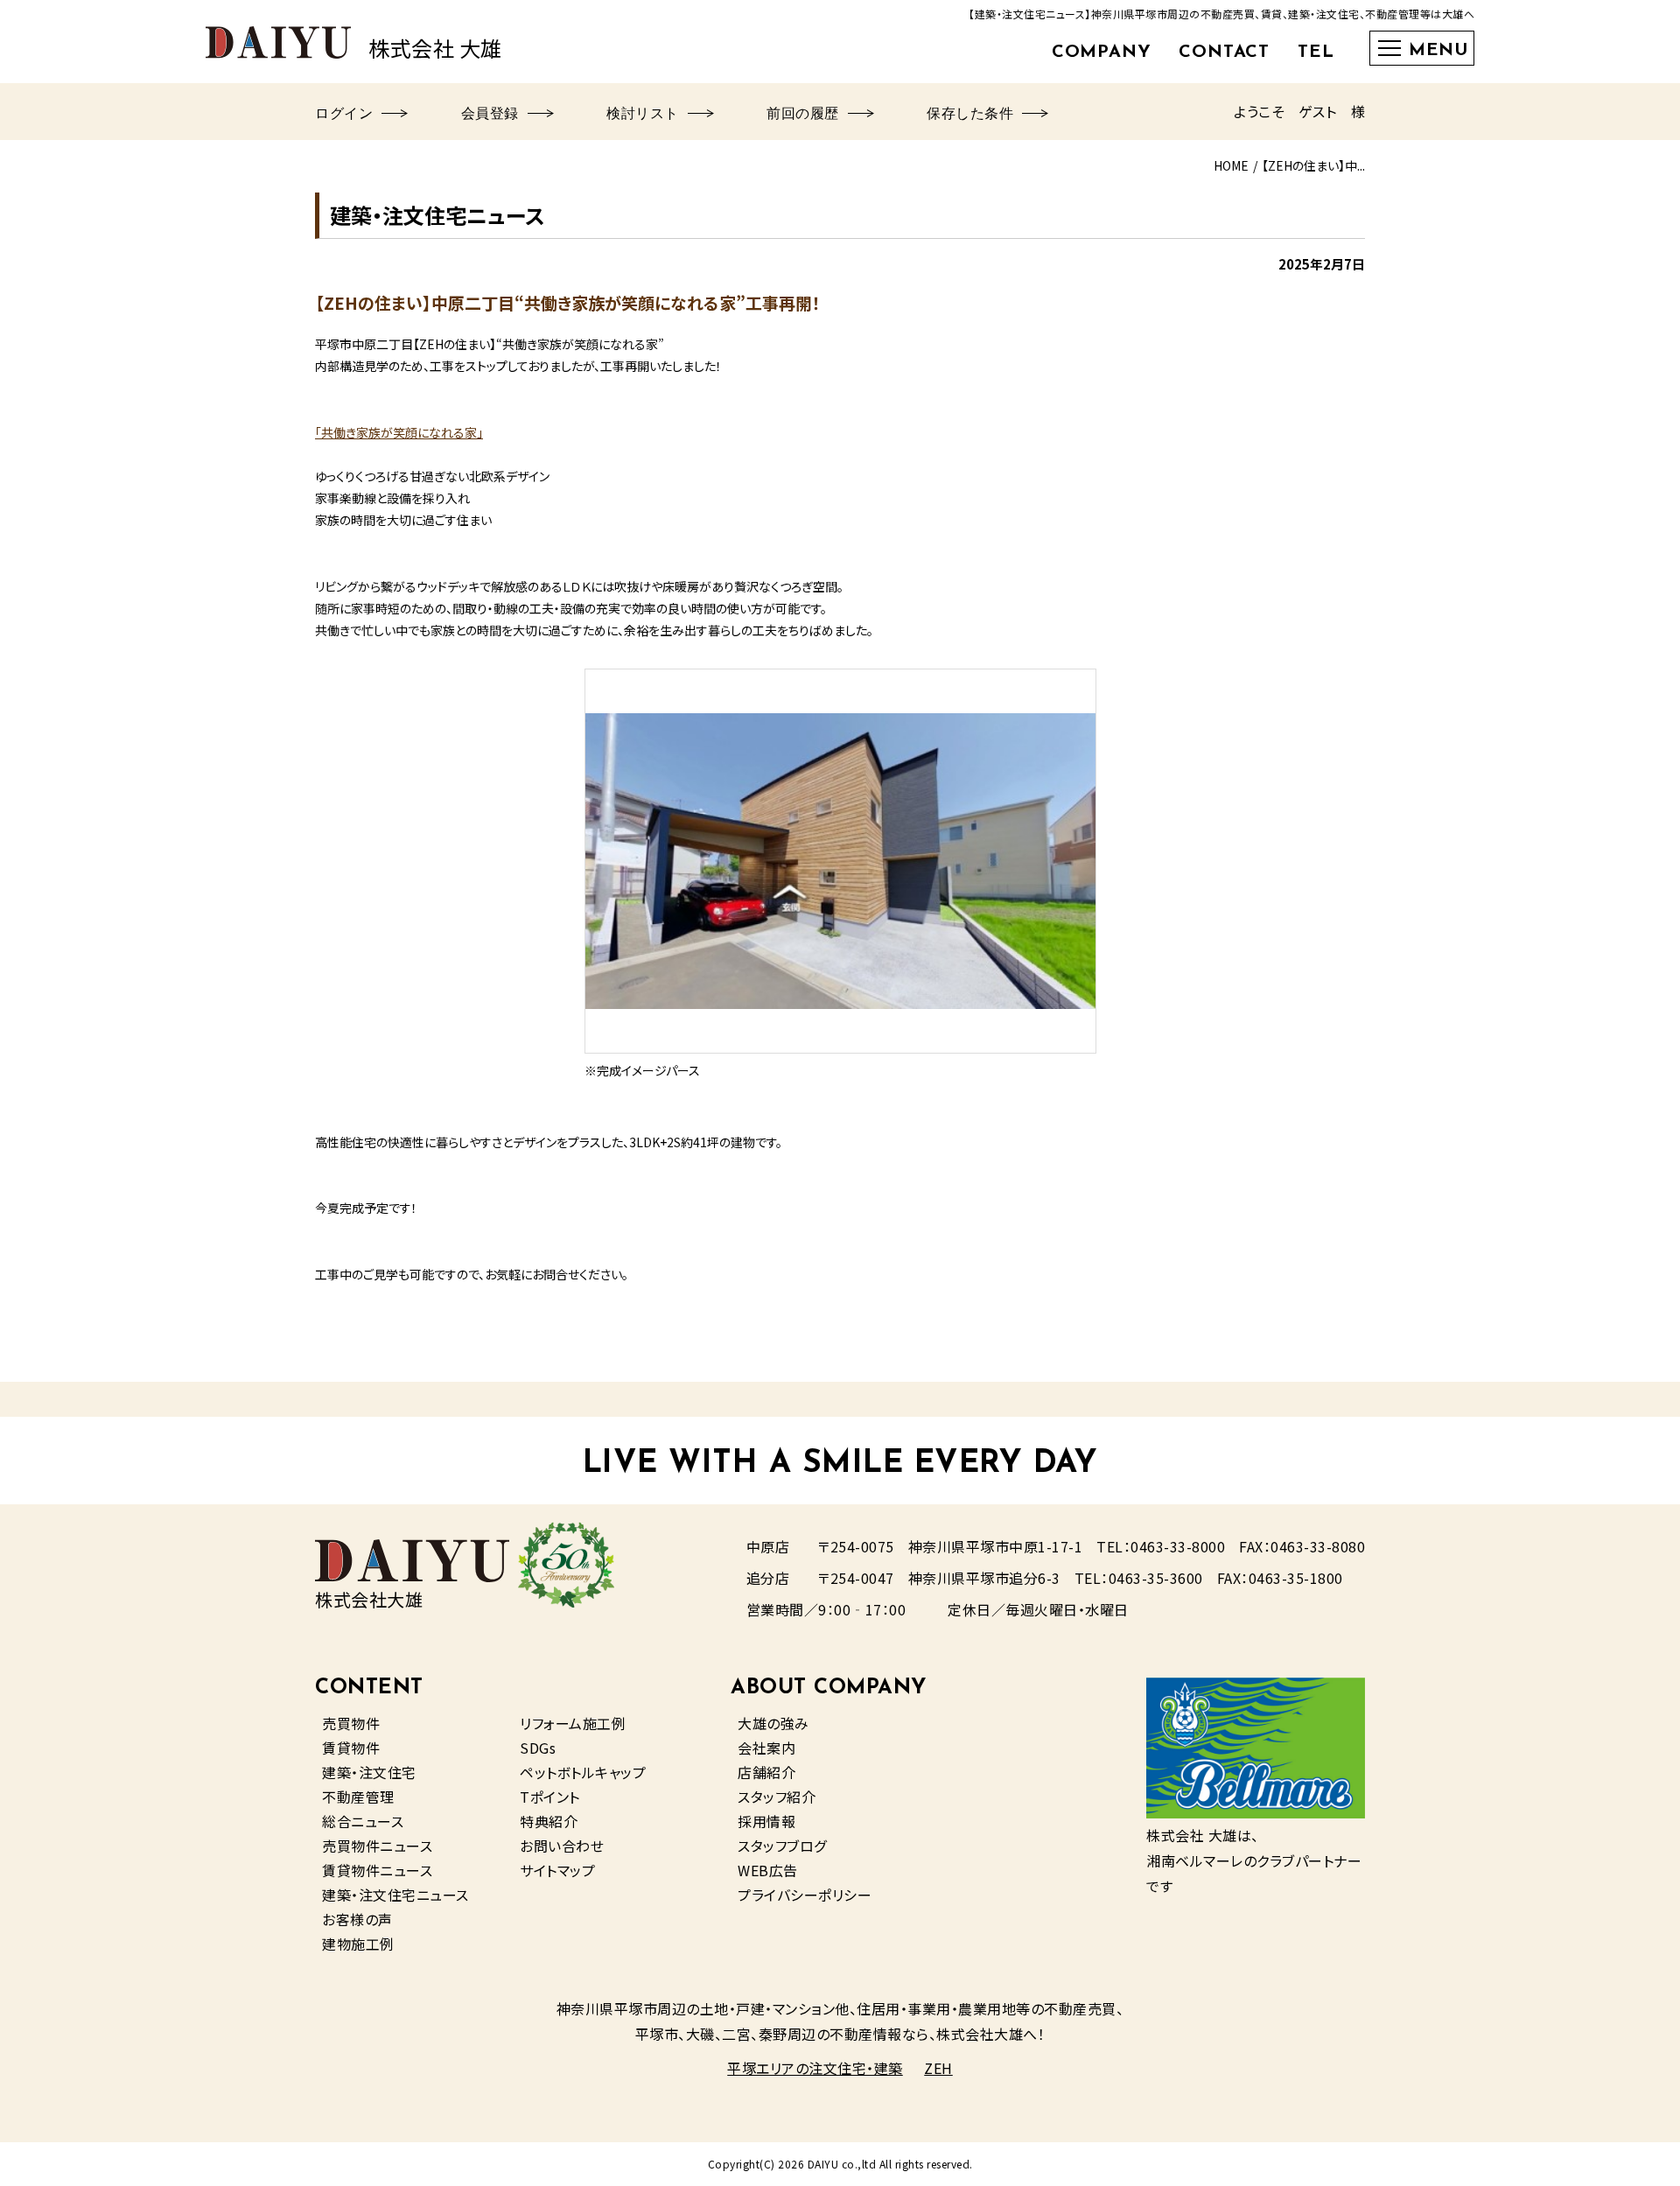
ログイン (344, 115)
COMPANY (1102, 53)
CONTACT (1224, 53)
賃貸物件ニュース (377, 1870)
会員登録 (490, 115)
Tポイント (550, 1797)
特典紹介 (549, 1821)
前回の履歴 (803, 115)
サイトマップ (557, 1870)
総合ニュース (363, 1821)
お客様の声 (357, 1919)
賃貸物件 (351, 1748)
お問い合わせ (562, 1846)
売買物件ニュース (377, 1846)
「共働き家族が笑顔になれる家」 (399, 432)
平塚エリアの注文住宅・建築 (815, 2068)
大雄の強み (773, 1723)
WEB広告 (768, 1870)
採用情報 (766, 1821)
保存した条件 (970, 115)
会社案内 (766, 1748)
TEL (1316, 53)
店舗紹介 (766, 1772)
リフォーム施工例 (573, 1723)
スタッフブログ (782, 1846)
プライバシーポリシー (805, 1895)
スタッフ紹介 (777, 1797)
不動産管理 (358, 1797)
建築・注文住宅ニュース (395, 1895)
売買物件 (351, 1723)
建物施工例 (358, 1944)
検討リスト (643, 115)
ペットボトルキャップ (583, 1772)
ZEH (938, 2068)
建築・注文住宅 (369, 1772)
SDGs (538, 1748)
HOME (1231, 165)
